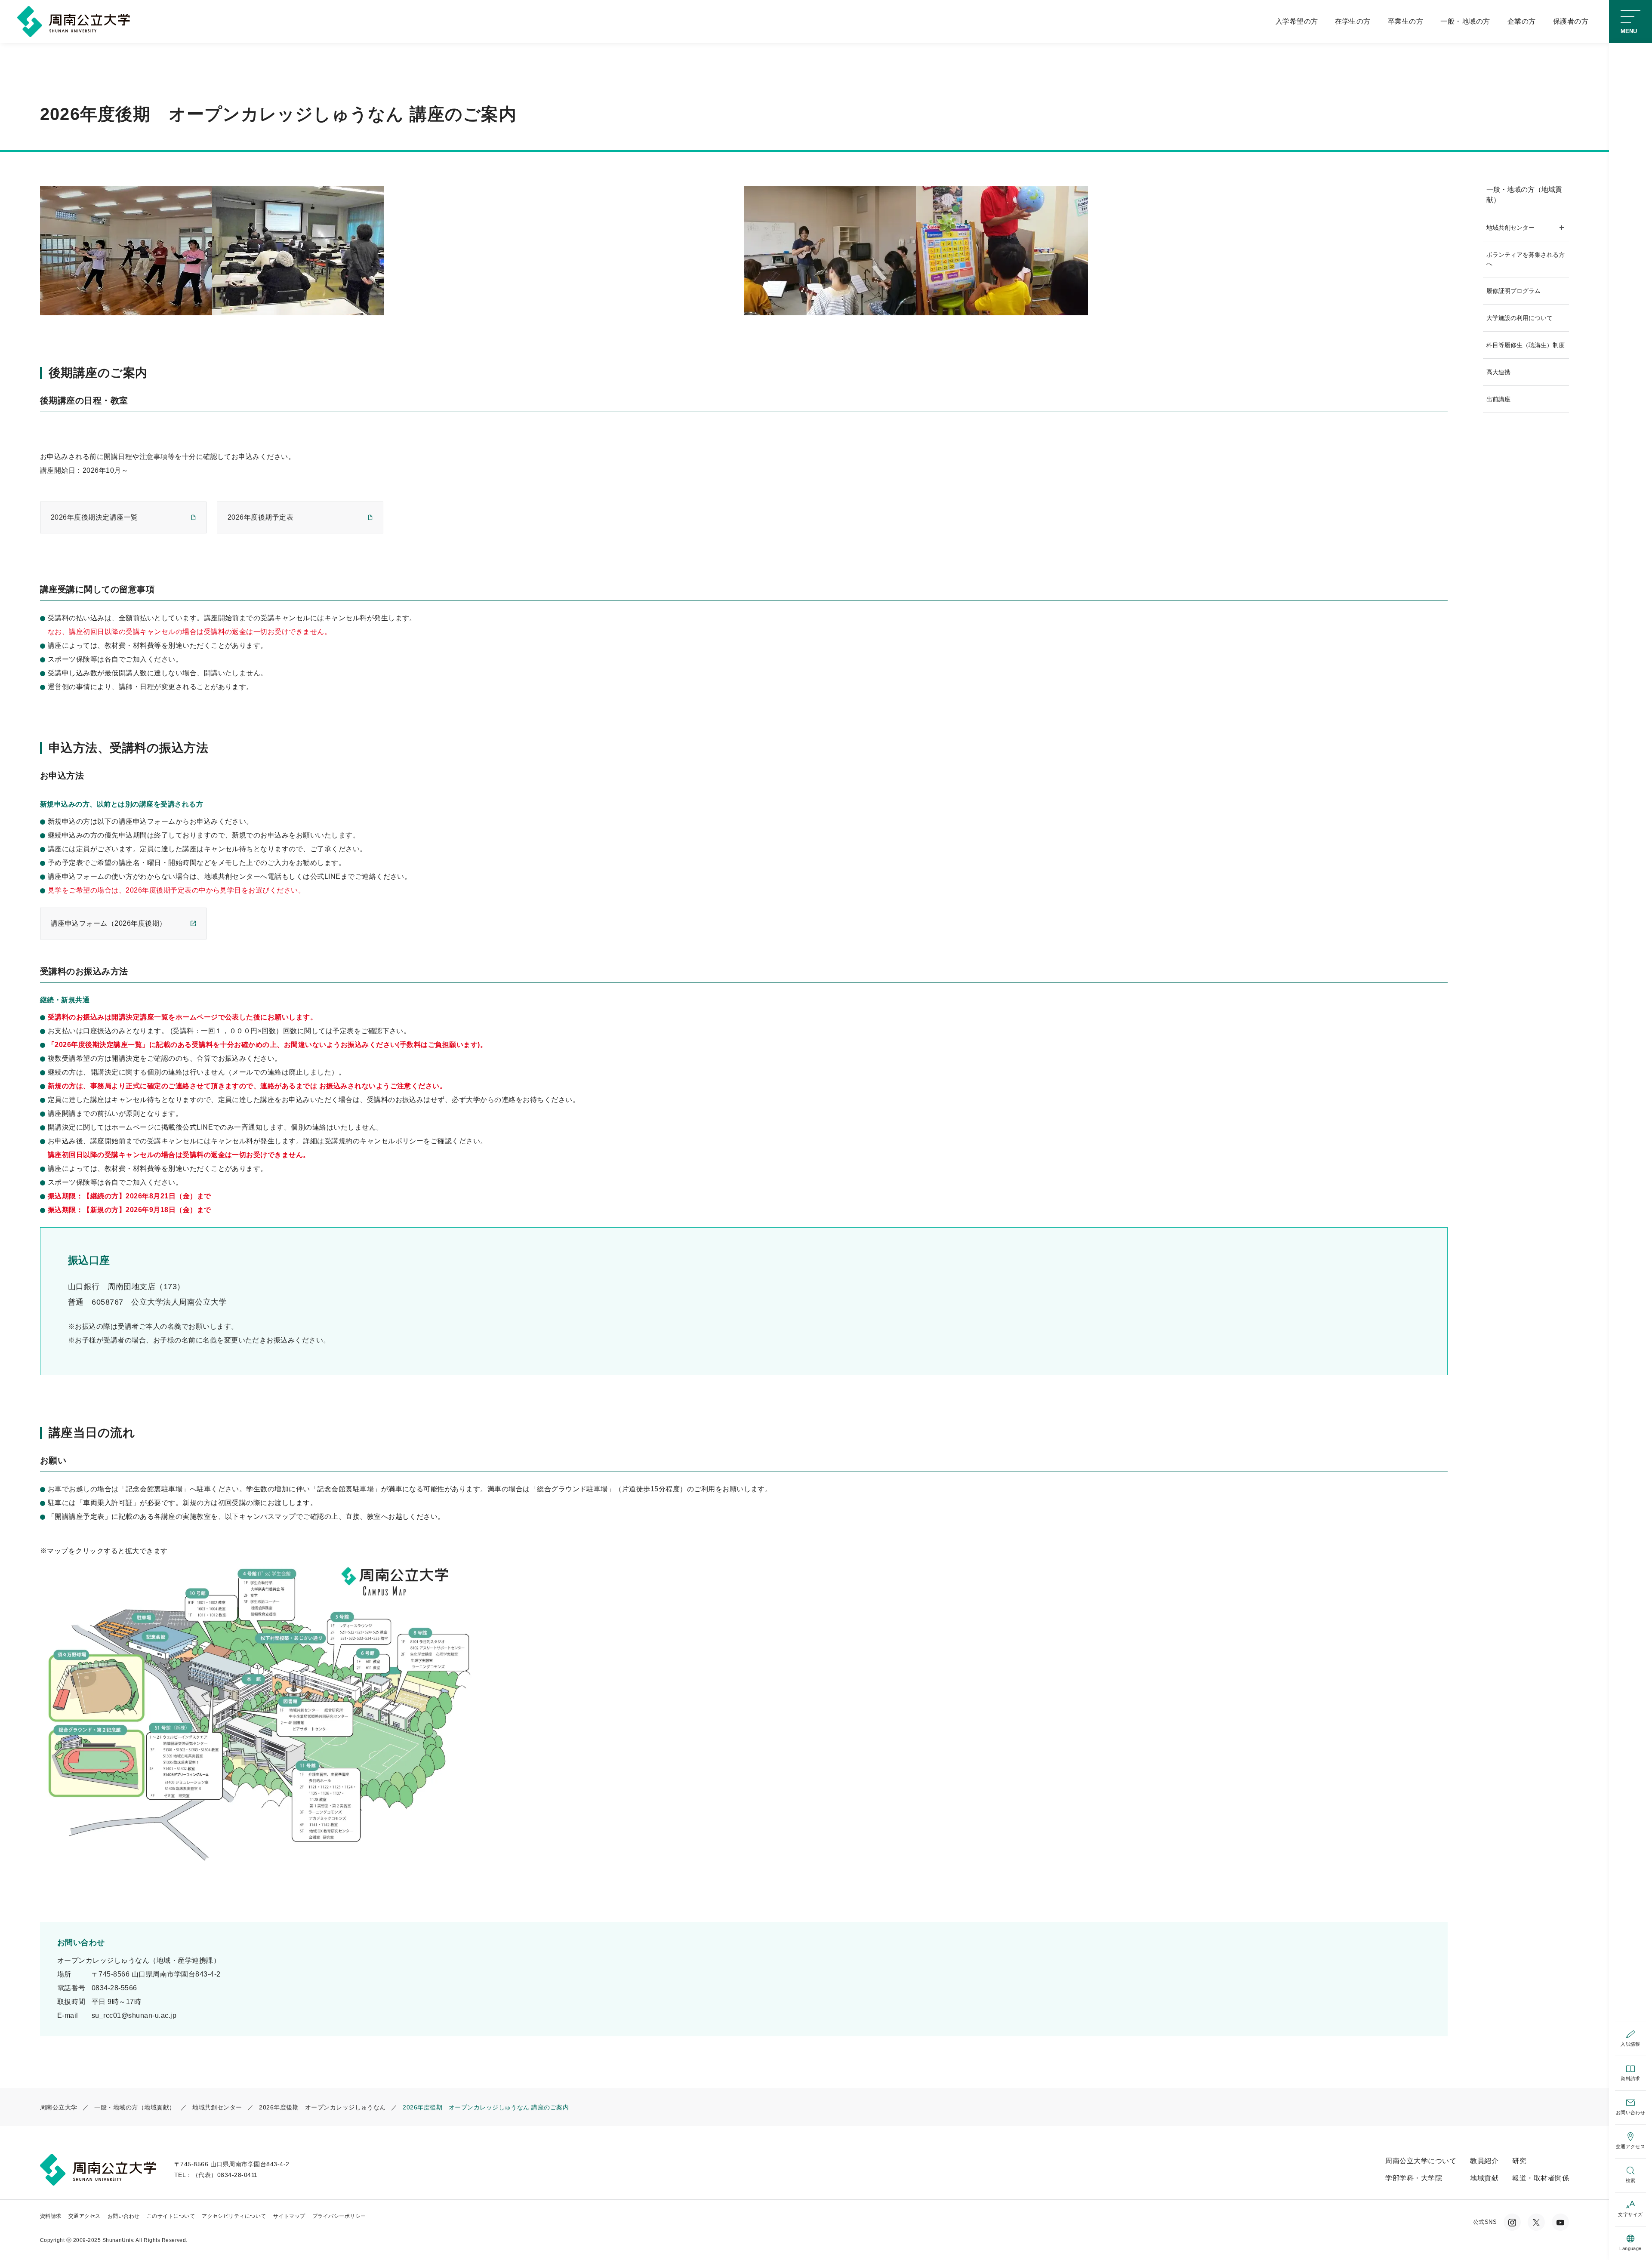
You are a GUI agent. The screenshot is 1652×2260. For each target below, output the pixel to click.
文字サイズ (1630, 2214)
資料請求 (1630, 2078)
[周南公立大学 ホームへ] (76, 21)
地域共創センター (1510, 228)
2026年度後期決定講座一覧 (94, 517)
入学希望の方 (1297, 21)
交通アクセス (1631, 2146)
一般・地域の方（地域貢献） (1524, 195)
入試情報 (1630, 2044)
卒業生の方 (1405, 21)
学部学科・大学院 (1414, 2178)
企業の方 (1522, 21)
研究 (1519, 2161)
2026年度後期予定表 (260, 517)
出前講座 (1498, 399)
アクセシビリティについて (234, 2216)
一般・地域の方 (1465, 21)
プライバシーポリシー (339, 2216)
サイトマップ (289, 2216)
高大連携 (1498, 372)
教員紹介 (1484, 2161)
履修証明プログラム (1513, 291)
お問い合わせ (1631, 2112)
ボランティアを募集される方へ (1526, 259)
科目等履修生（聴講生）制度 (1526, 345)
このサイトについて (171, 2216)
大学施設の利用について (1519, 318)
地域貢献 (1484, 2178)
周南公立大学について (1421, 2161)
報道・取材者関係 (1541, 2178)
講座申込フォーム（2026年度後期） (109, 923)
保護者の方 (1571, 21)
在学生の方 (1353, 21)
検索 (1631, 2180)
